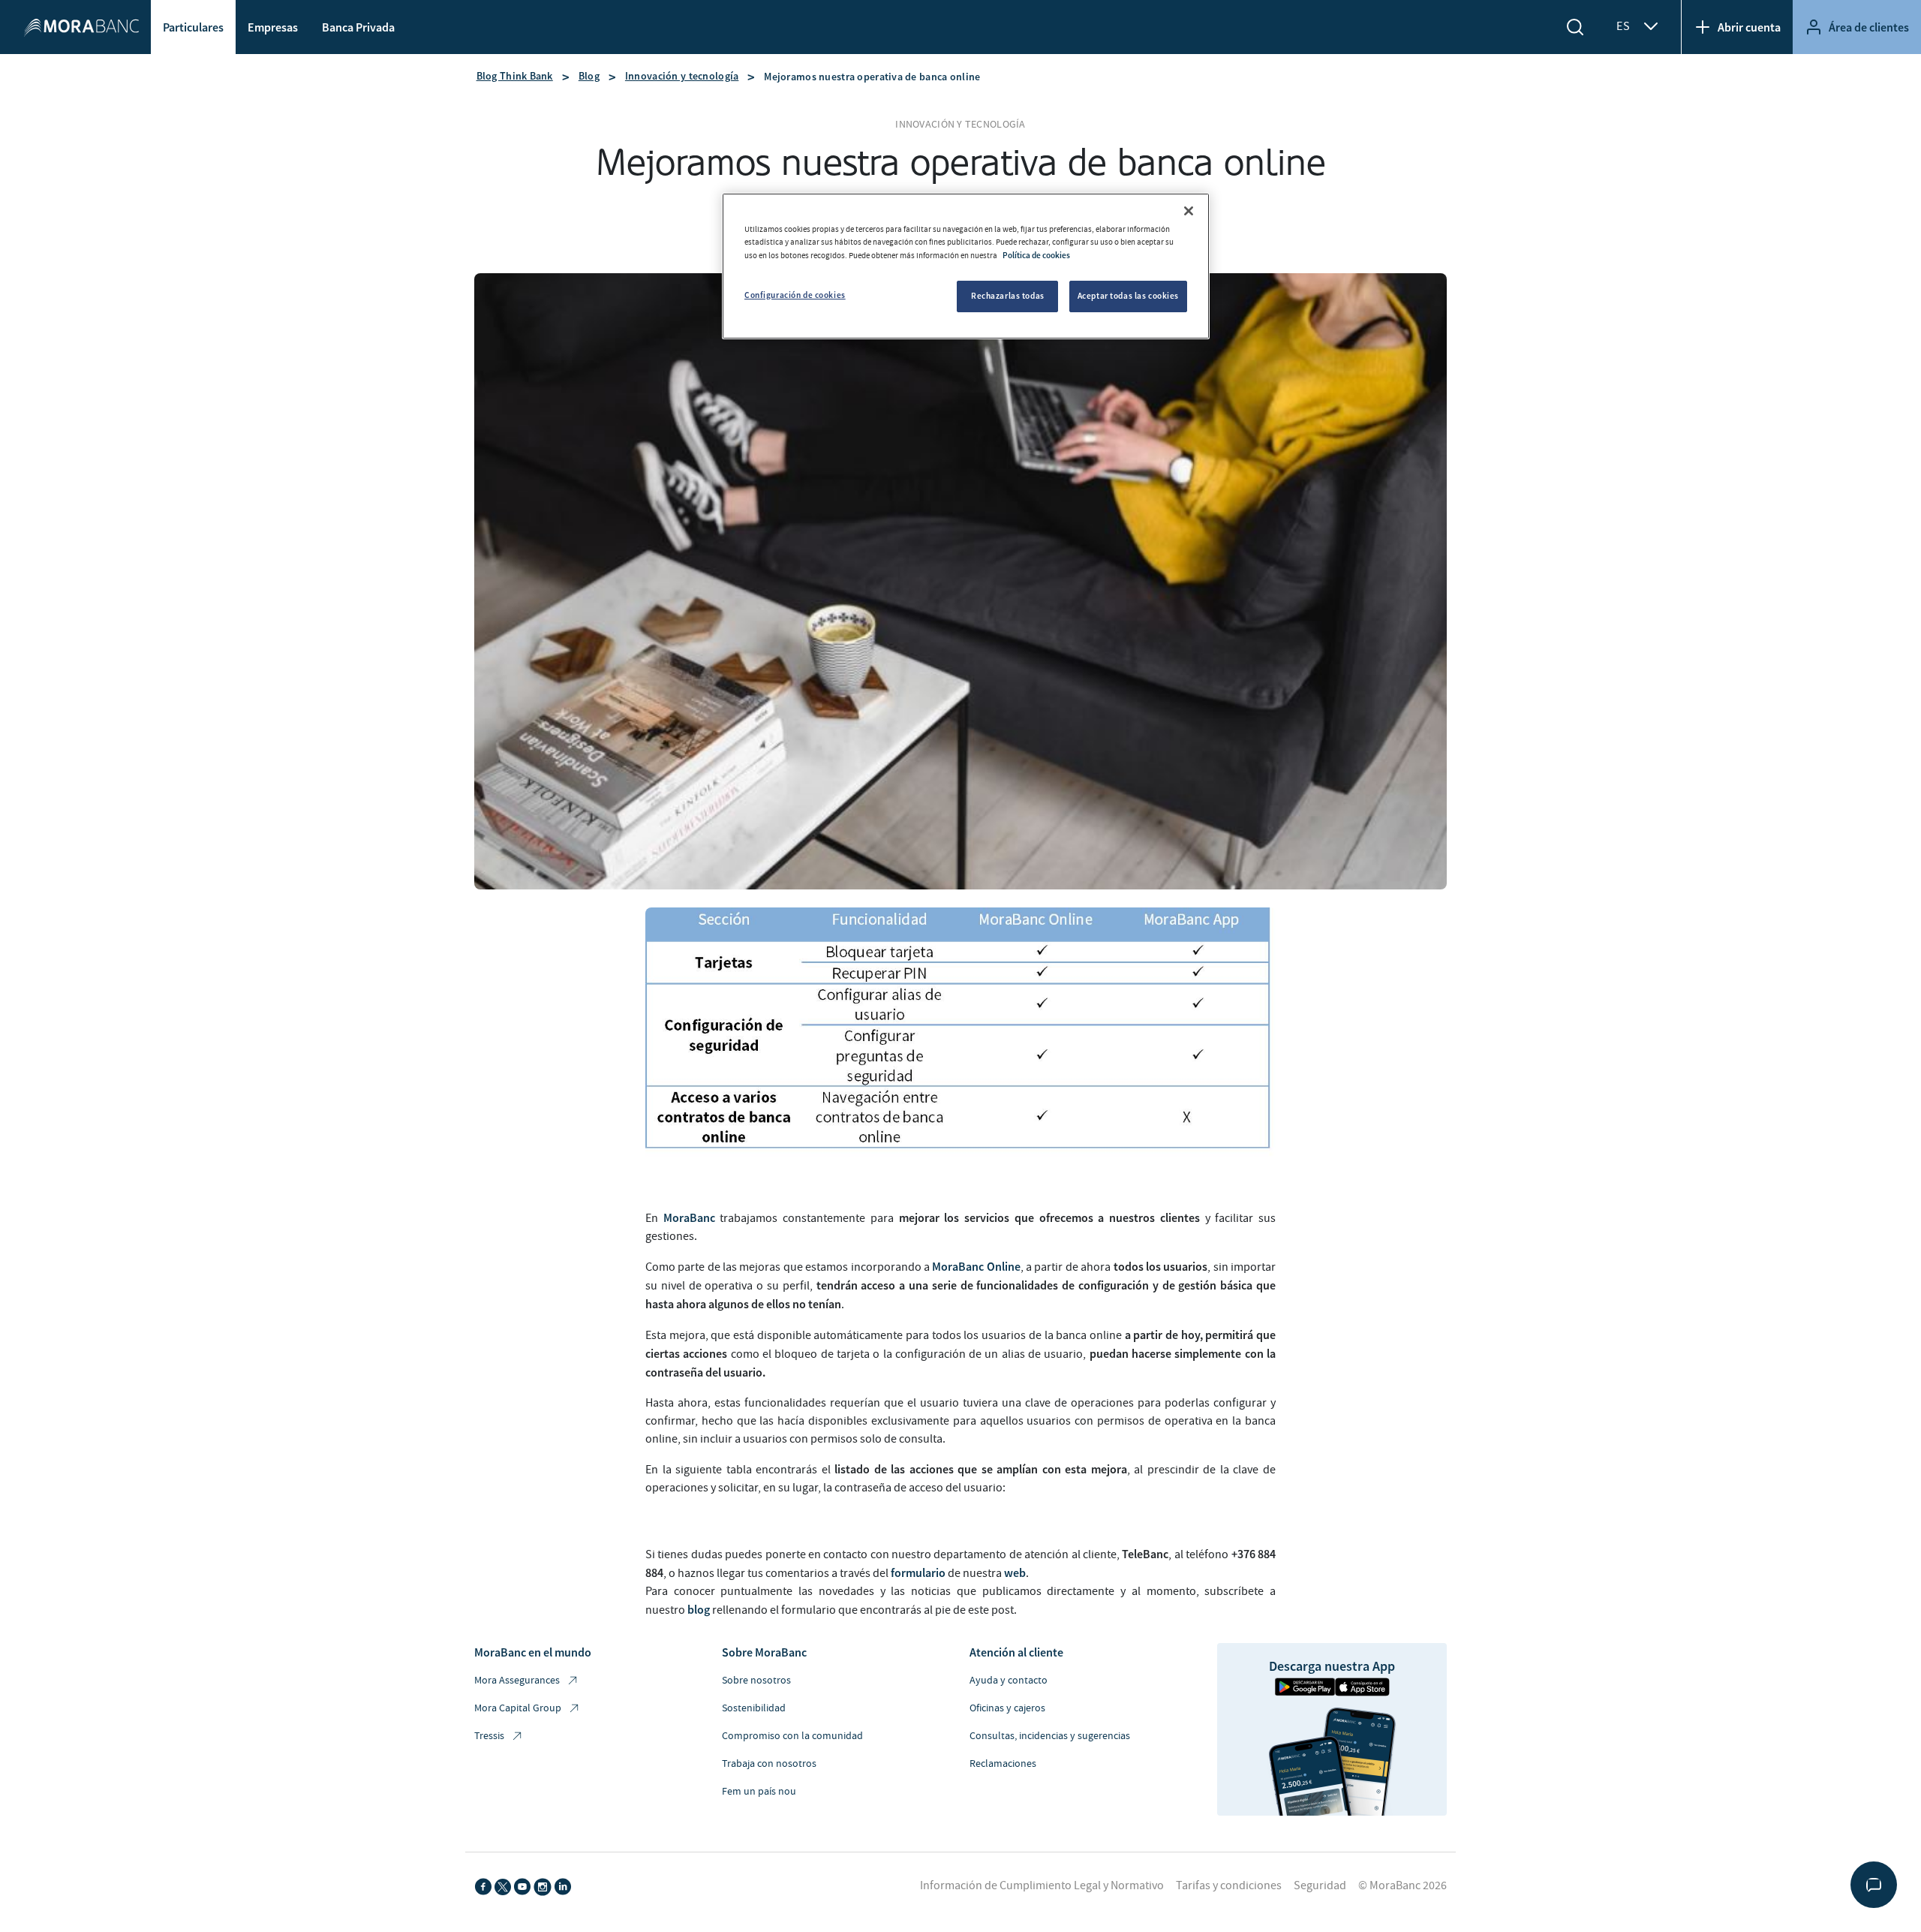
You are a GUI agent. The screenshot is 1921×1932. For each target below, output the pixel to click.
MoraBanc (689, 1217)
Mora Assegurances (517, 1681)
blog (699, 1609)
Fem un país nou (759, 1792)
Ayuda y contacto (1009, 1681)
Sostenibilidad (754, 1708)
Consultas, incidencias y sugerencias (1050, 1736)
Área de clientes (1869, 27)
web (1015, 1572)
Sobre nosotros (756, 1681)
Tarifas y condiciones (1229, 1885)
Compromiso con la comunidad (792, 1736)
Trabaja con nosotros (769, 1764)
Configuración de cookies (795, 295)
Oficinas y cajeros (1007, 1708)
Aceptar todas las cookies (1128, 296)
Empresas (273, 27)
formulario (918, 1572)
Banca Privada (358, 27)
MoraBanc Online (976, 1266)
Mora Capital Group (518, 1708)
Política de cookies (1036, 255)
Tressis (489, 1736)
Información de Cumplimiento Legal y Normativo (1042, 1885)
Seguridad (1320, 1885)
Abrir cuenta (1749, 27)
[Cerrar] (1189, 211)
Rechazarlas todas (1008, 296)
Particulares (193, 27)
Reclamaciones (1003, 1764)
